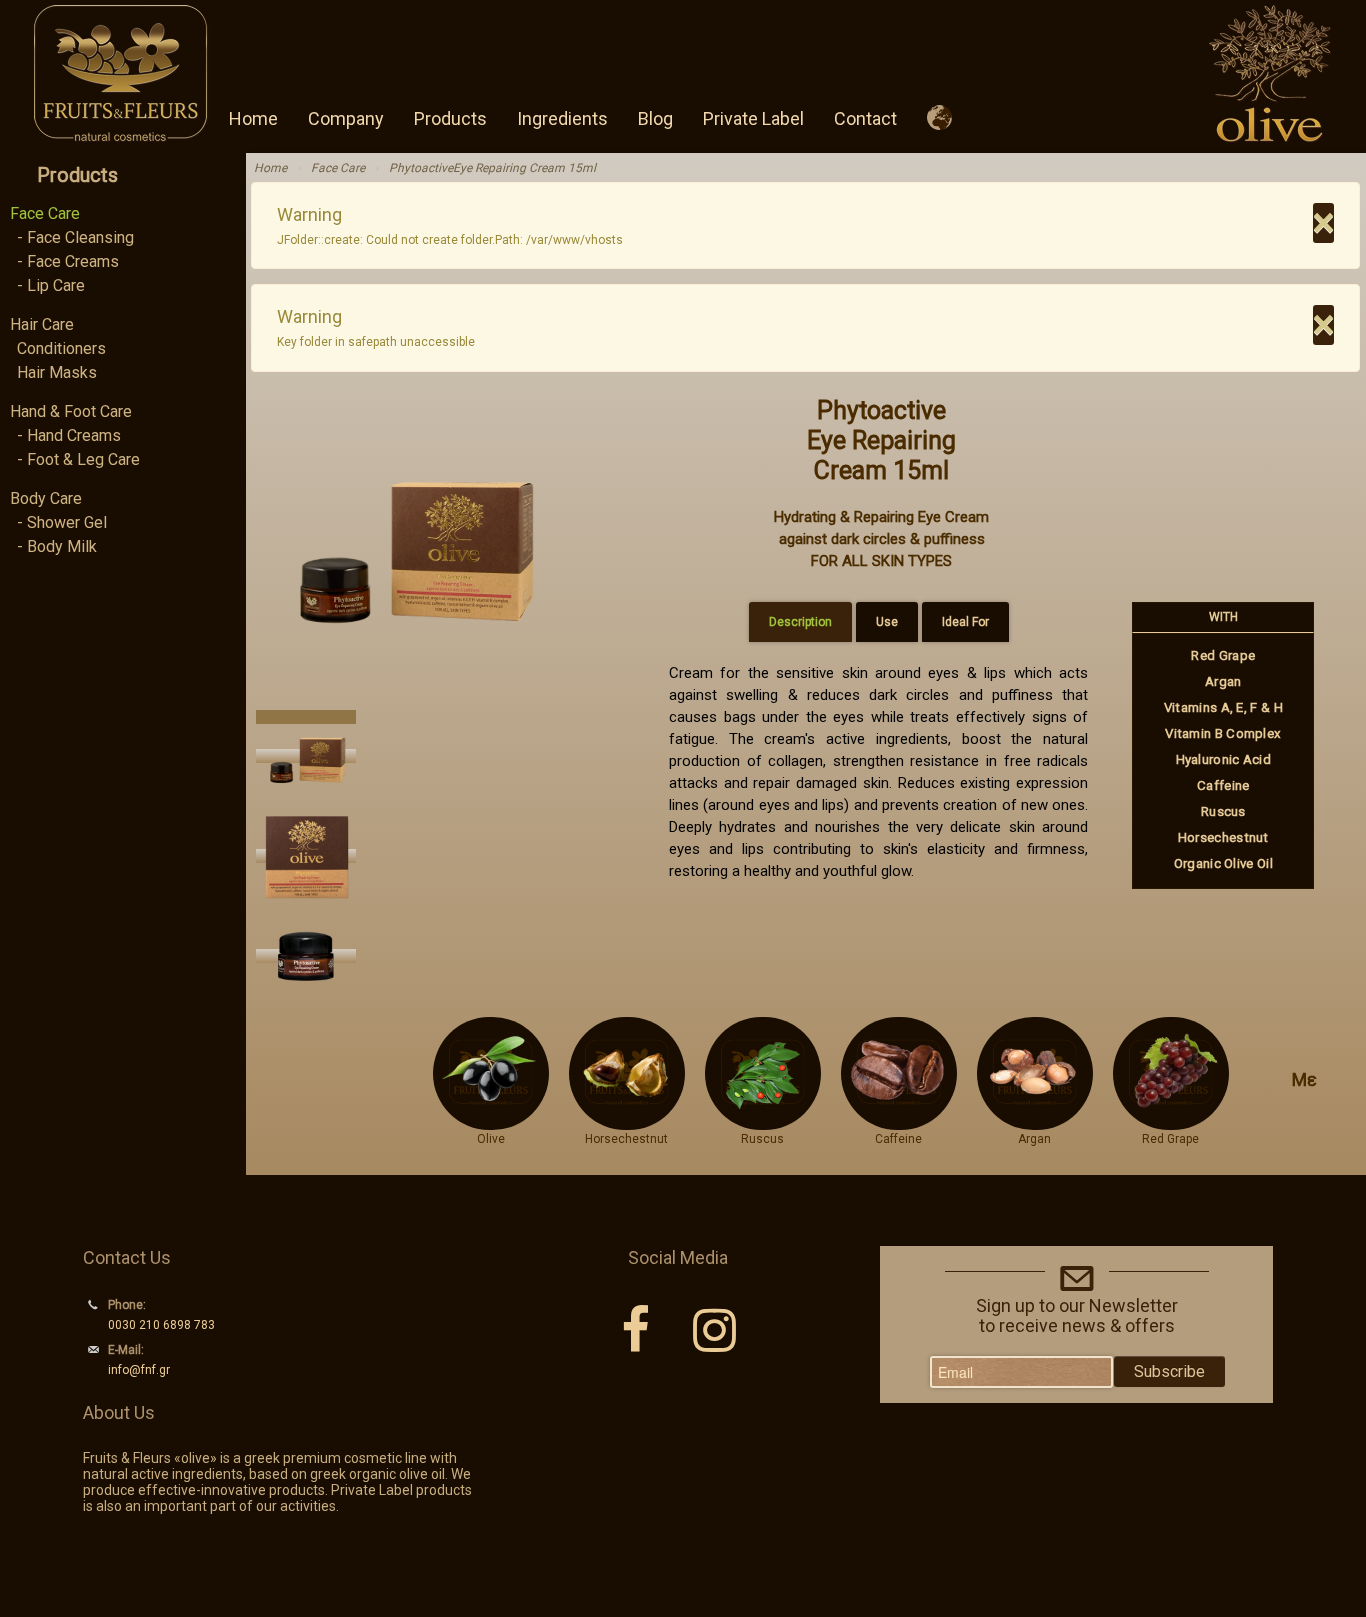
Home (253, 118)
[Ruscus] (762, 1121)
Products (450, 118)
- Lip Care (51, 285)
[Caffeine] (898, 1121)
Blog (655, 118)
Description (800, 622)
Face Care (45, 213)
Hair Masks (57, 372)
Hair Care (42, 324)
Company (346, 118)
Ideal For (965, 622)
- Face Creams (68, 261)
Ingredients (562, 118)
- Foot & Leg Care (78, 459)
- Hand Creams (69, 435)
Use (887, 622)
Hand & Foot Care (71, 411)
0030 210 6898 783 (161, 1325)
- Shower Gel (62, 522)
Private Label (753, 118)
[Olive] (491, 1121)
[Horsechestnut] (626, 1121)
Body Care (46, 498)
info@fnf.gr (139, 1370)
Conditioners (61, 348)
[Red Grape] (1170, 1121)
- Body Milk (57, 546)
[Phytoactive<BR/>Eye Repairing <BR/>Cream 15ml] (411, 541)
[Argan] (1034, 1121)
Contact (865, 118)
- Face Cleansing (75, 237)
